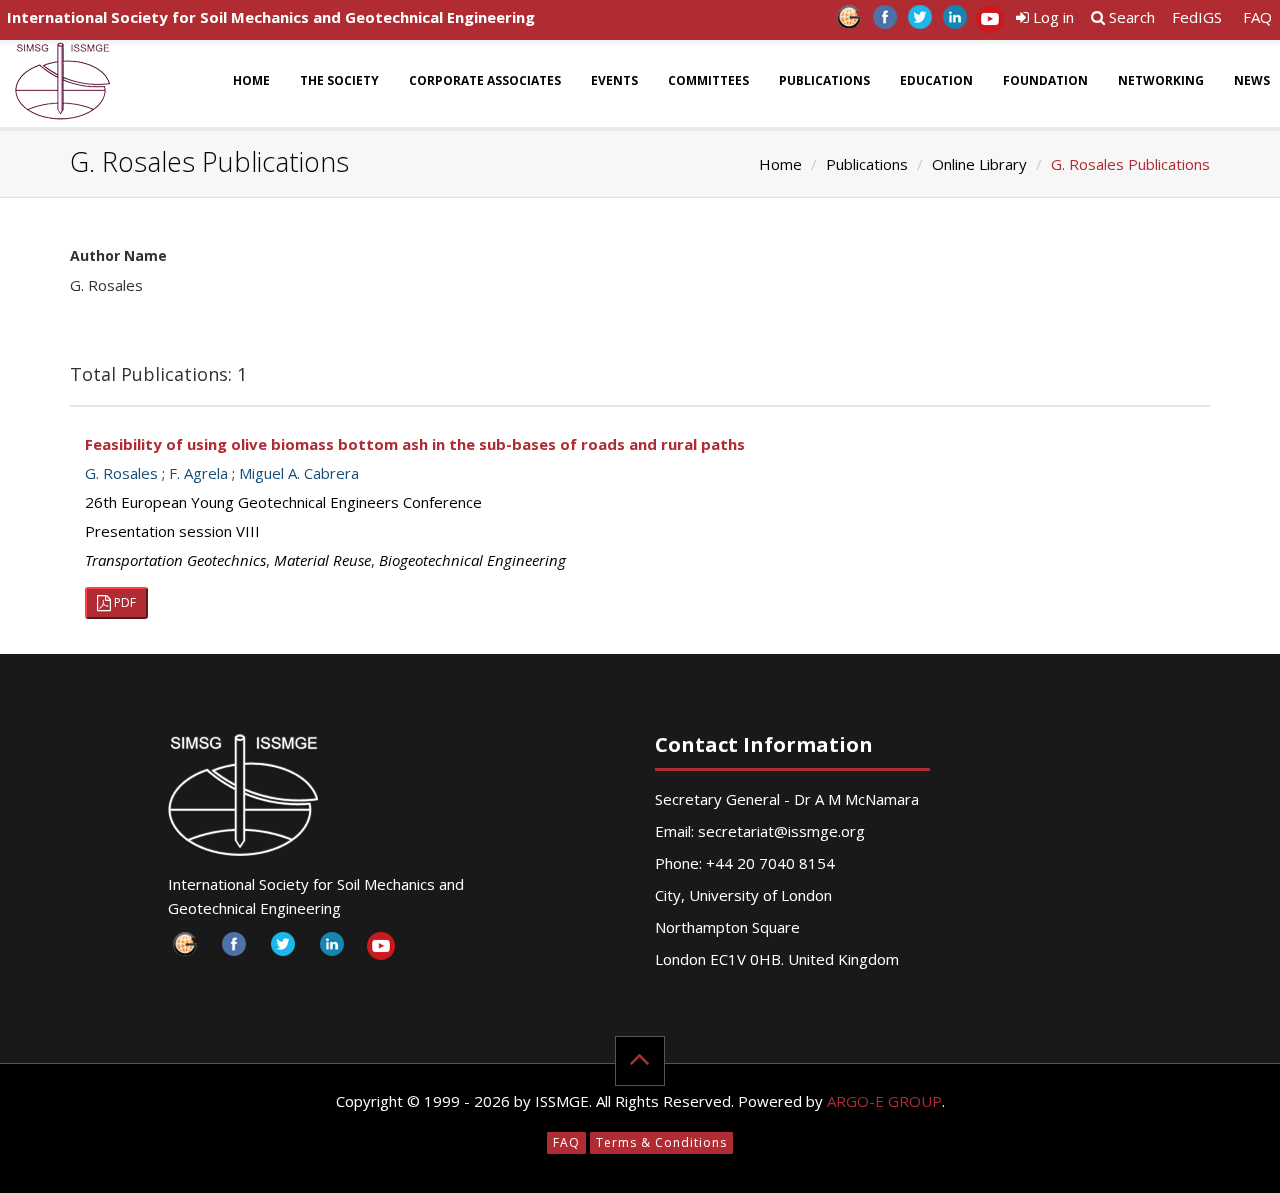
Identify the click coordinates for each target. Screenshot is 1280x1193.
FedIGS (1197, 17)
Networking (1161, 80)
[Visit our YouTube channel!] (989, 22)
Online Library (979, 164)
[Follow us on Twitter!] (919, 22)
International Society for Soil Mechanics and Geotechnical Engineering (271, 17)
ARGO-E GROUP (884, 1101)
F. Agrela (198, 473)
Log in (1051, 17)
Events (614, 80)
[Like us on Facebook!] (884, 22)
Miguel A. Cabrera (299, 473)
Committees (708, 80)
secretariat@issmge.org (781, 831)
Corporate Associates (485, 80)
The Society (339, 80)
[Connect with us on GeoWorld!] (849, 22)
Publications (824, 80)
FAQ (1257, 17)
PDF (123, 602)
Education (936, 80)
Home (251, 80)
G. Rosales (121, 473)
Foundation (1045, 80)
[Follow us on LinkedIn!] (954, 22)
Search (1130, 17)
